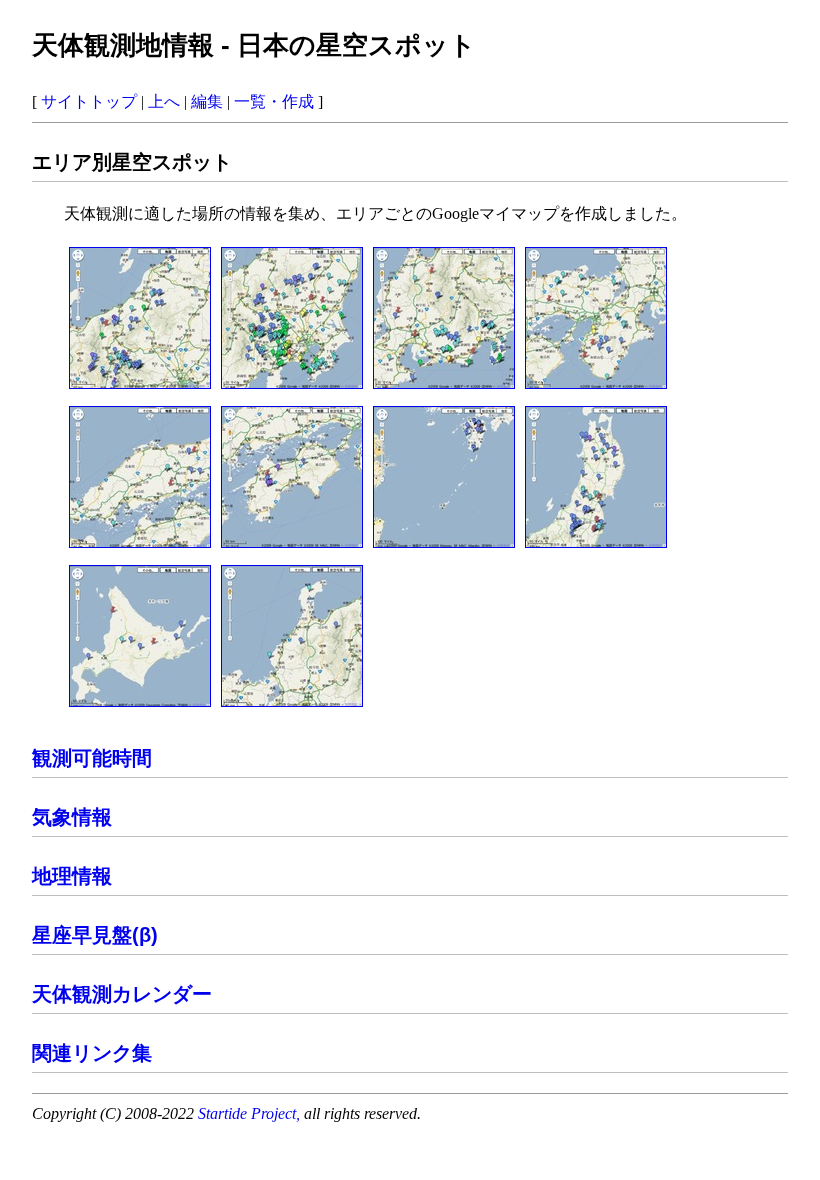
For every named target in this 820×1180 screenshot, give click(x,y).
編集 (207, 101)
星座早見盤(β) (95, 935)
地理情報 (72, 876)
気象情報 (72, 817)
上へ (164, 101)
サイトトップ (89, 101)
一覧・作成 (274, 101)
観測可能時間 (92, 758)
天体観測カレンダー (122, 994)
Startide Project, (251, 1113)
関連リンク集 (92, 1053)
